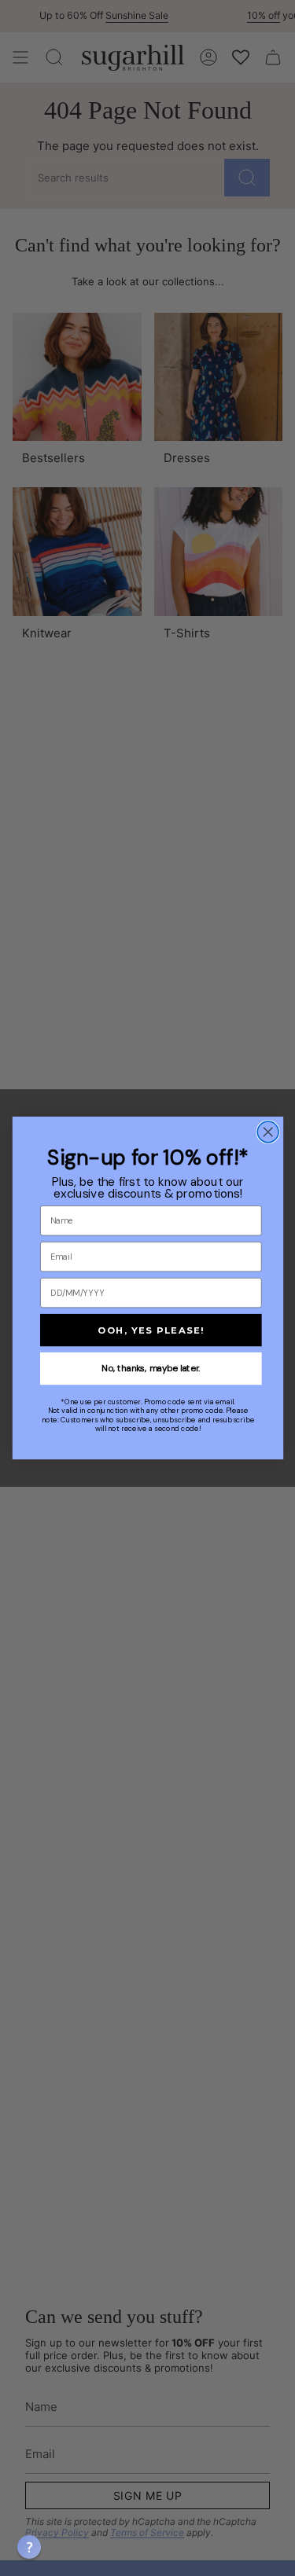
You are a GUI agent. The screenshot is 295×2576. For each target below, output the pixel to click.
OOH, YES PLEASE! (151, 1330)
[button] (29, 2547)
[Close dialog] (268, 1132)
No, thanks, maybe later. (151, 1369)
